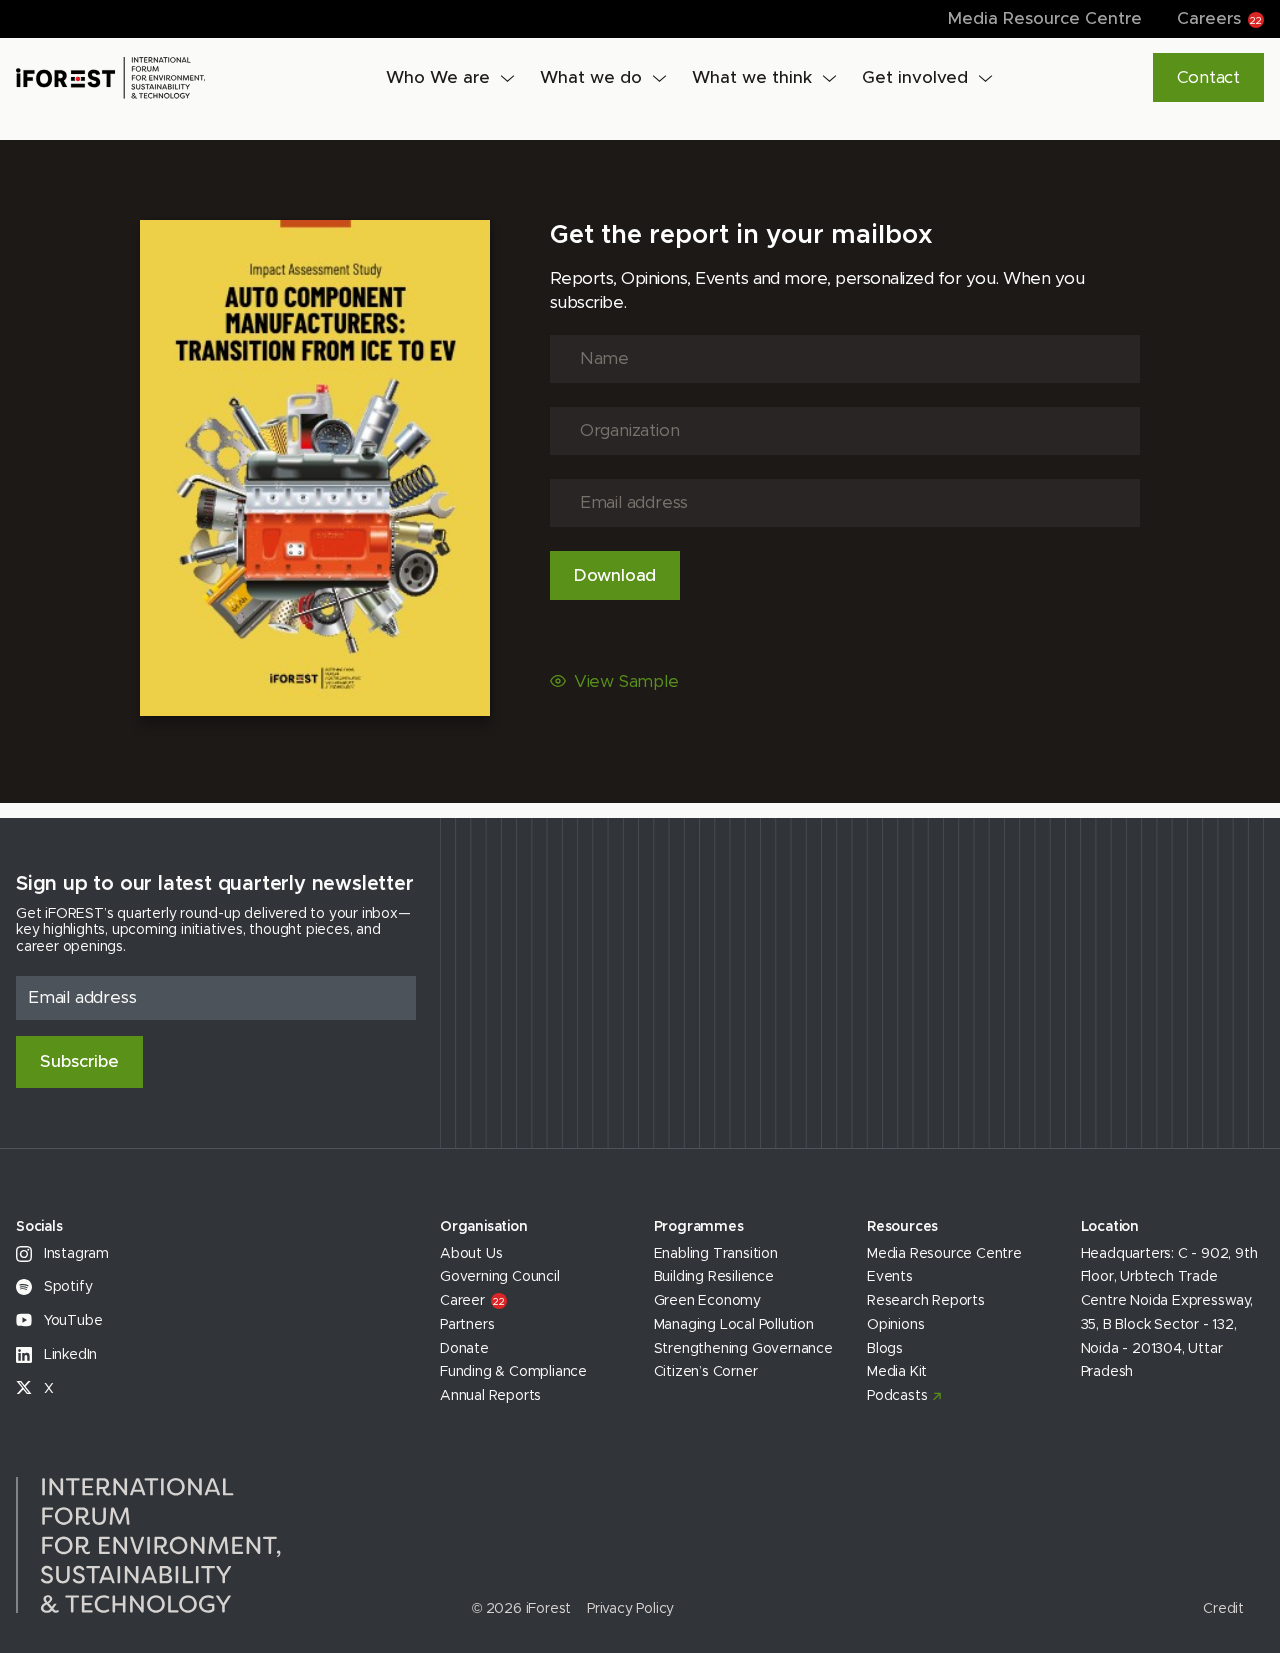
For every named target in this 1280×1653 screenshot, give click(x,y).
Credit (1223, 1609)
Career (472, 1301)
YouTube (71, 1321)
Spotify (66, 1287)
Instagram (74, 1254)
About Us (471, 1254)
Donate (464, 1349)
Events (890, 1277)
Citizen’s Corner (706, 1372)
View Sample (626, 681)
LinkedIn (68, 1355)
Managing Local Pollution (734, 1325)
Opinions (895, 1325)
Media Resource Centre (1045, 18)
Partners (467, 1325)
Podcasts (897, 1396)
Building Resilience (714, 1277)
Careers (1219, 18)
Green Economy (707, 1301)
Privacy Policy (630, 1609)
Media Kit (897, 1372)
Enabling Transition (716, 1254)
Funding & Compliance (513, 1372)
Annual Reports (490, 1396)
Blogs (885, 1349)
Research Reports (926, 1301)
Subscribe (79, 1061)
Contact (1208, 77)
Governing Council (500, 1277)
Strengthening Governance (743, 1349)
